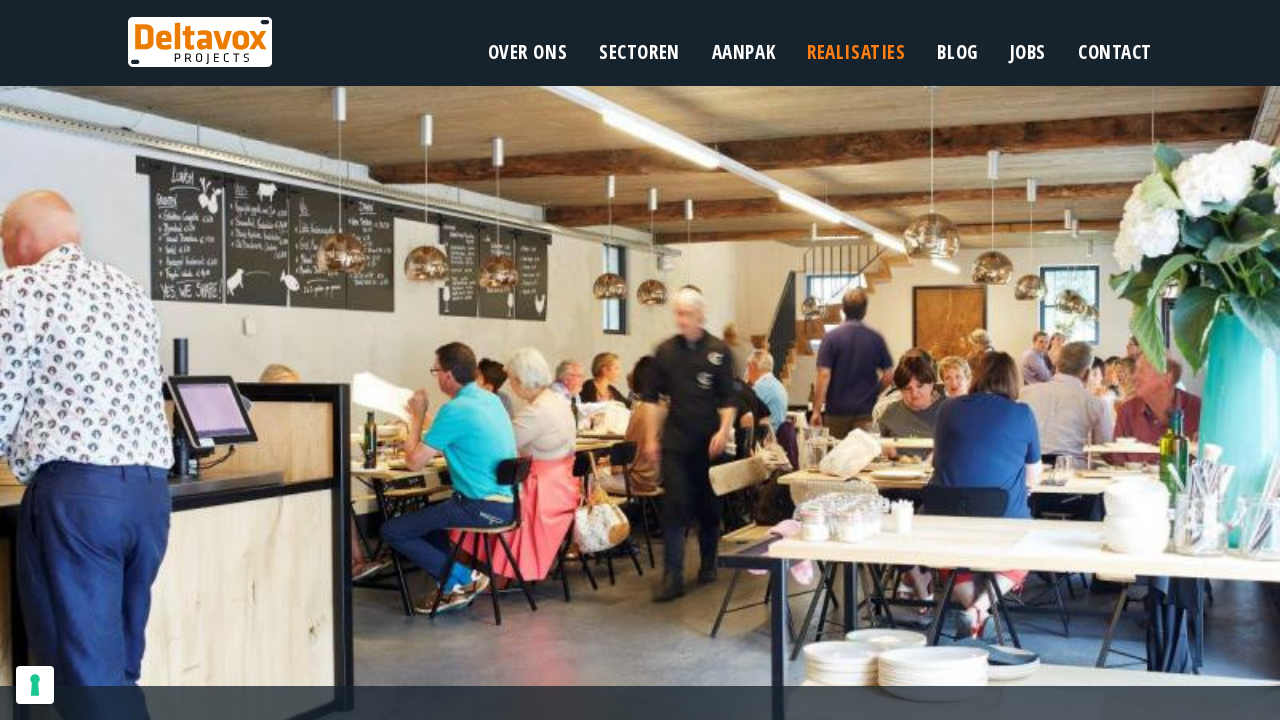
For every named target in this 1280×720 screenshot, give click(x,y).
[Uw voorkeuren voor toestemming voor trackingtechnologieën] (35, 685)
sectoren (639, 52)
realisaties (856, 52)
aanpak (743, 52)
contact (1115, 52)
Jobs (1028, 52)
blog (957, 52)
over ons (528, 52)
